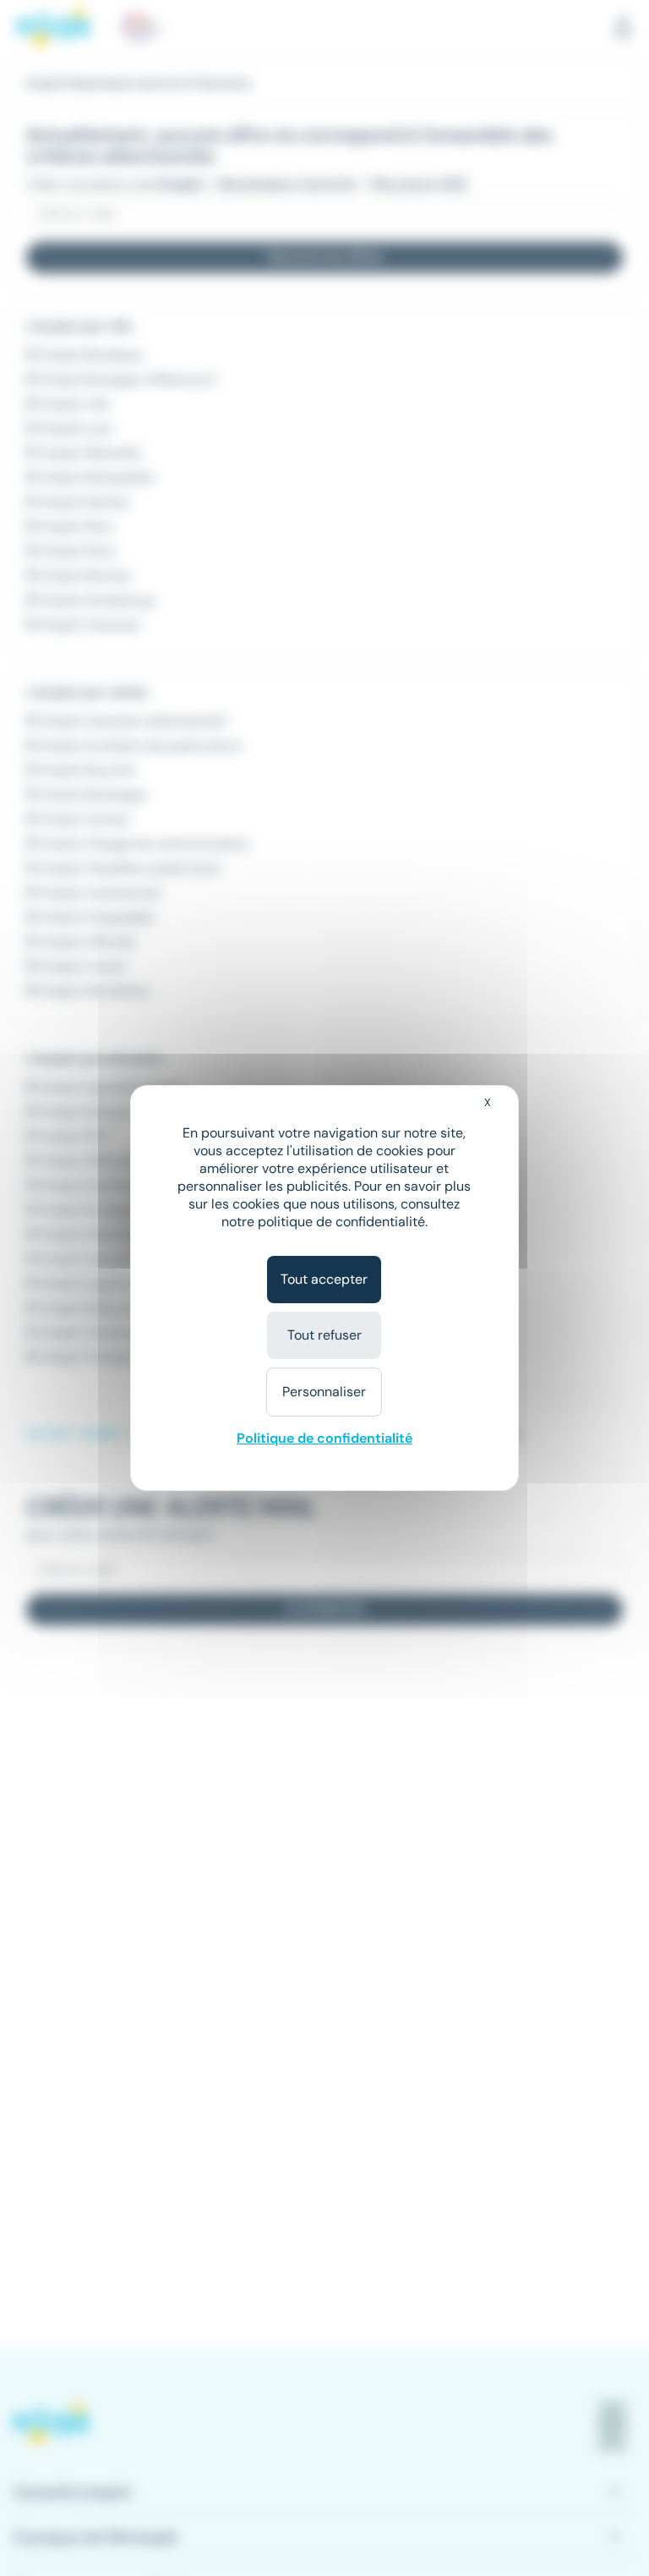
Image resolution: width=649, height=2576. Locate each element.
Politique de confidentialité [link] (324, 1438)
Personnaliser (324, 1392)
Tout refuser (324, 1335)
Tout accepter (324, 1279)
